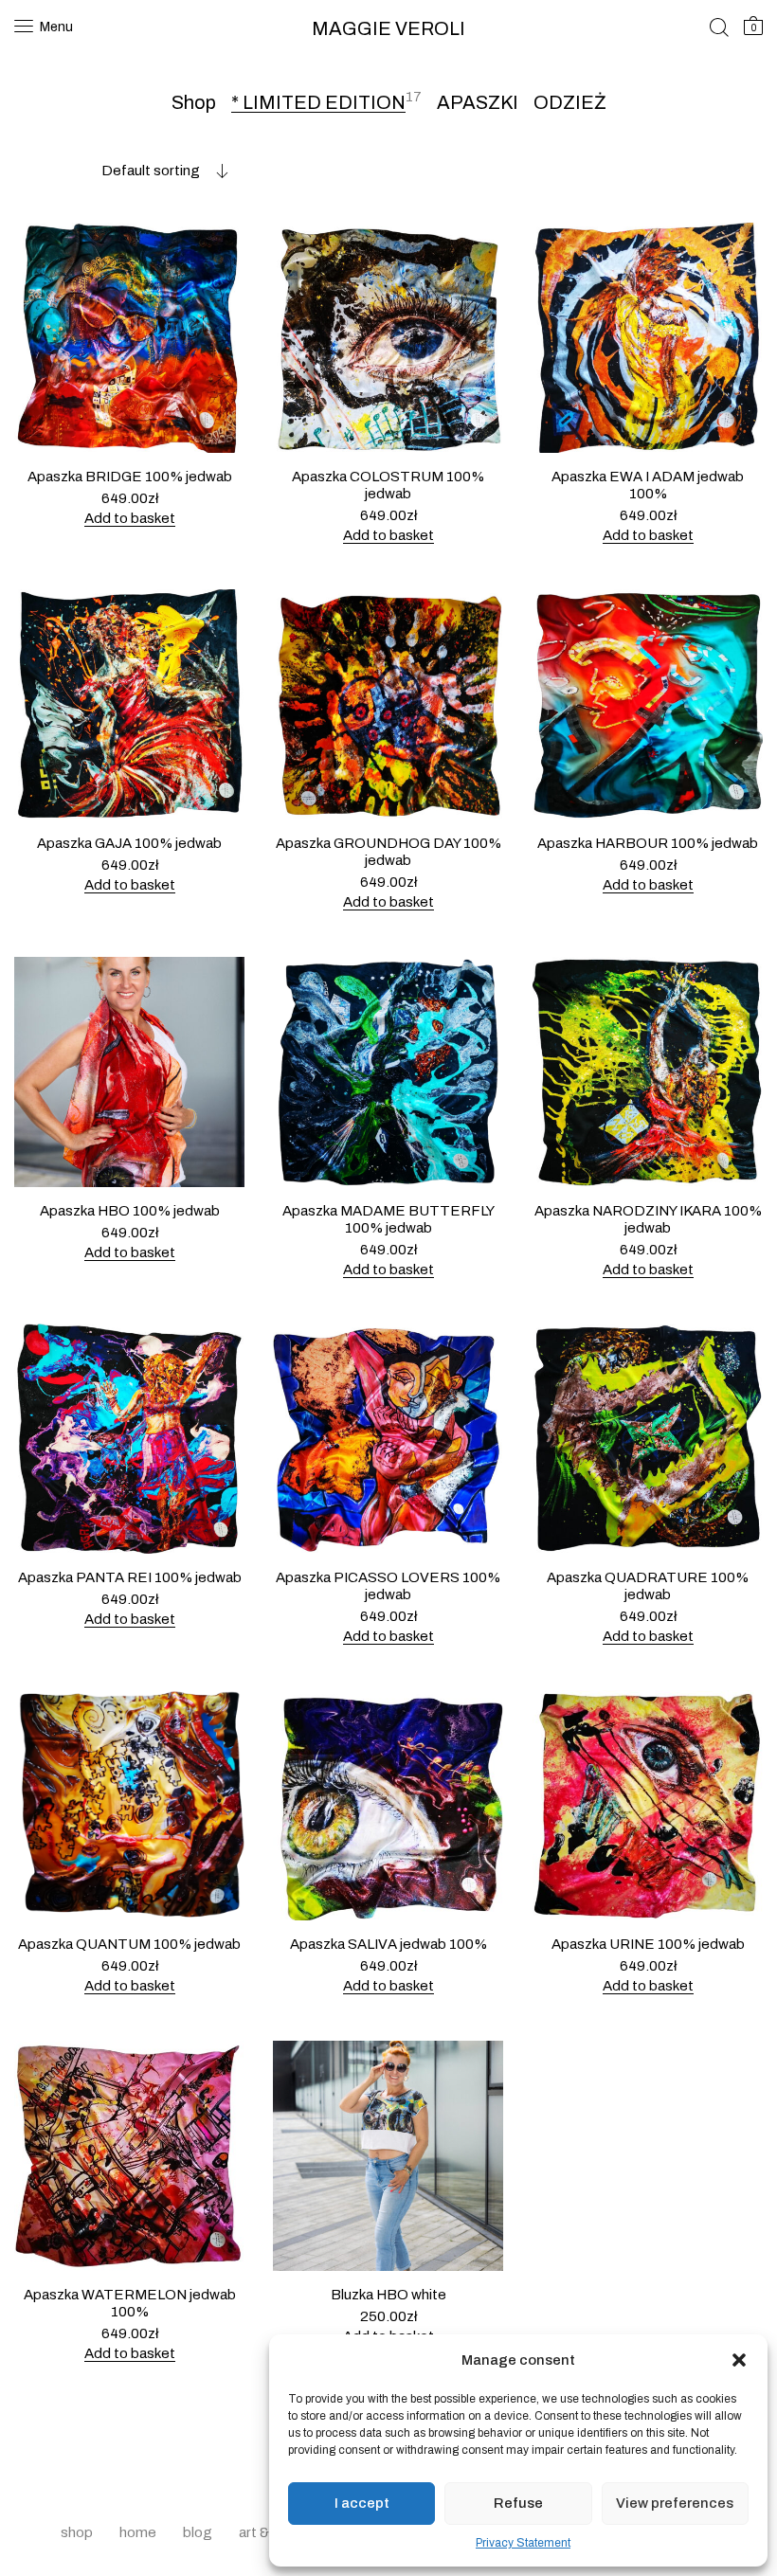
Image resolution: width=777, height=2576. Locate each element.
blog (198, 2532)
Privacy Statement (523, 2543)
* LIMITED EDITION (318, 102)
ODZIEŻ (570, 102)
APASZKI (478, 102)
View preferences (675, 2503)
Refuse (518, 2503)
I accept (362, 2503)
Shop (194, 102)
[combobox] (121, 171)
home (138, 2532)
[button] (739, 2360)
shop (77, 2532)
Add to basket (130, 518)
